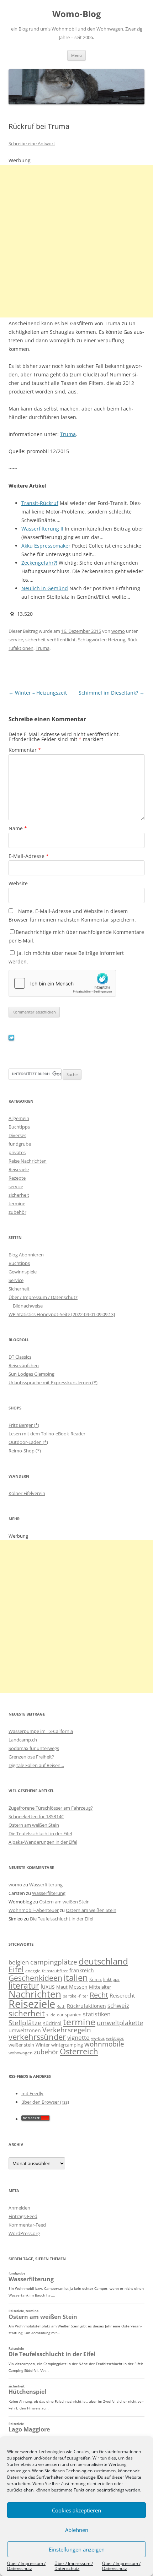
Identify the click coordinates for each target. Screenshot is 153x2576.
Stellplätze (25, 2023)
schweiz (118, 2006)
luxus (48, 1987)
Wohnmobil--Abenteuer (34, 1910)
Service (16, 1280)
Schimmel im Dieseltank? (112, 693)
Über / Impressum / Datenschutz (26, 2566)
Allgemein (19, 1118)
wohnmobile (104, 2044)
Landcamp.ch (23, 1740)
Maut (62, 1987)
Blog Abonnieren (26, 1255)
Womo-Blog (77, 14)
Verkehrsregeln (67, 2030)
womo (118, 631)
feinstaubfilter (55, 1971)
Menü (76, 55)
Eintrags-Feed (23, 2216)
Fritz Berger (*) (24, 1425)
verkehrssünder (37, 2037)
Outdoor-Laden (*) (28, 1442)
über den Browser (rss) (45, 2102)
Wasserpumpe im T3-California (41, 1731)
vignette (78, 2037)
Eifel (16, 1969)
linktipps (111, 1979)
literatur (24, 1986)
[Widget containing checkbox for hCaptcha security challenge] (62, 983)
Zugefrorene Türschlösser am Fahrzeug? (51, 1808)
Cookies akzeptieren (76, 2510)
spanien (73, 2015)
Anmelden (19, 2208)
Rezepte (17, 1178)
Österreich (79, 2051)
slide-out (55, 2015)
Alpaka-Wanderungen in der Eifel (43, 1842)
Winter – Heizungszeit (38, 693)
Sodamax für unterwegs (34, 1748)
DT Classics (20, 1357)
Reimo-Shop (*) (25, 1451)
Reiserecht (122, 1995)
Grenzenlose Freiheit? (31, 1757)
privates (17, 1152)
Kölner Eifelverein (27, 1493)
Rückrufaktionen (86, 2006)
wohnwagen (20, 2053)
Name (18, 828)
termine (17, 1203)
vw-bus (98, 2038)
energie (33, 1971)
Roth (61, 2006)
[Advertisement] (76, 241)
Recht (99, 1995)
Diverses (17, 1135)
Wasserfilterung (46, 1885)
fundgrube (20, 1144)
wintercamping (67, 2045)
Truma (68, 434)
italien (76, 1977)
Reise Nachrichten (28, 1161)
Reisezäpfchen (24, 1365)
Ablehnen (77, 2530)
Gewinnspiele (23, 1272)
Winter (43, 2045)
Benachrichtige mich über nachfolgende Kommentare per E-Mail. (76, 936)
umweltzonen (25, 2030)
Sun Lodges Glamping (31, 1374)
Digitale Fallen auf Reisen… (36, 1765)
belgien (19, 1962)
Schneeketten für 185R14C (36, 1816)
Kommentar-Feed (27, 2225)
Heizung (117, 640)
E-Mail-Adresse (29, 856)
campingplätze (54, 1962)
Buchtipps (19, 1127)
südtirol (52, 2023)
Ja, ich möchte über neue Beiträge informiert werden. (66, 957)
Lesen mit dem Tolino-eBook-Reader (47, 1434)
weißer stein (21, 2045)
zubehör (17, 1212)
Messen (78, 1987)
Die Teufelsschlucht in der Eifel (40, 1833)
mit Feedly (32, 2093)
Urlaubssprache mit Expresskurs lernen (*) (53, 1382)
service (16, 640)
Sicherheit (19, 1289)
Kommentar (25, 750)
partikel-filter (75, 1996)
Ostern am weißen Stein (34, 1825)
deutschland (103, 1961)
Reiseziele (19, 1169)
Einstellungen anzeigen (77, 2549)
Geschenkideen (35, 1978)
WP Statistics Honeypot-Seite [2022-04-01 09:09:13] (62, 1314)
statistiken (97, 2014)
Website (18, 883)
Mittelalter (100, 1987)
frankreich (82, 1970)
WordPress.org (24, 2233)
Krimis (96, 1979)
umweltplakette (120, 2023)
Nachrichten (35, 1994)
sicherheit (36, 640)
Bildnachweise (28, 1306)
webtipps (115, 2038)
